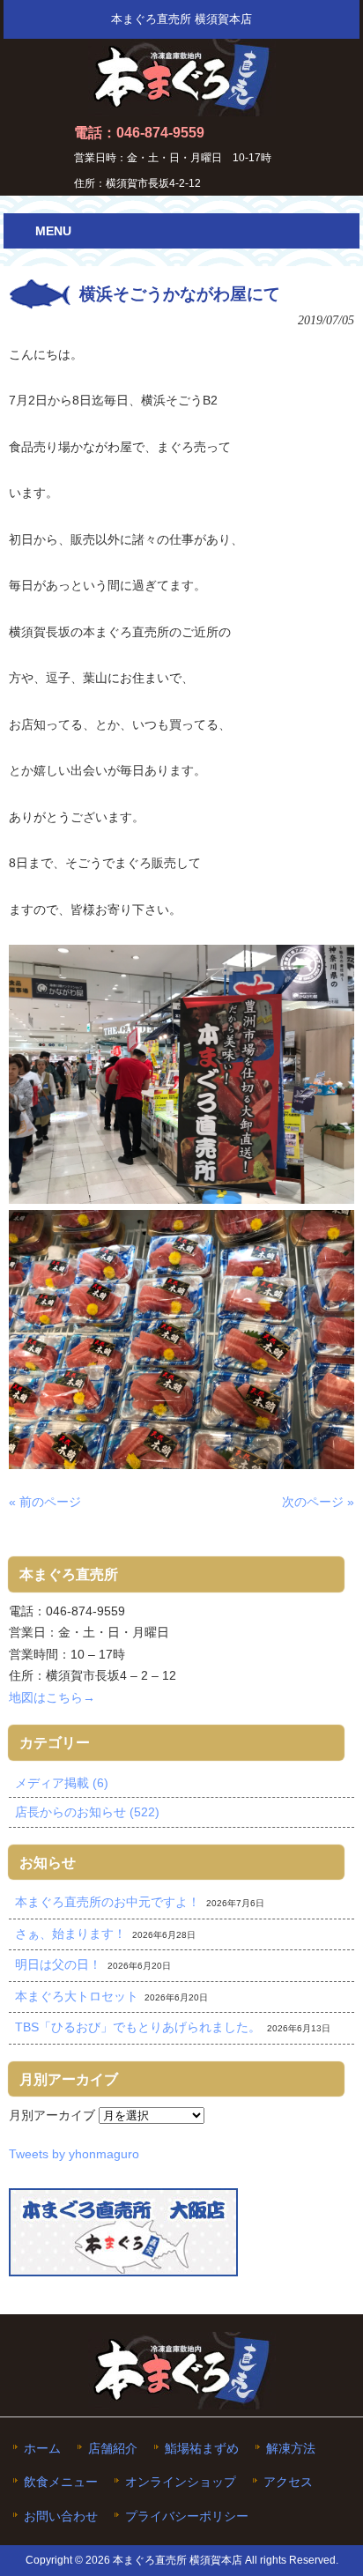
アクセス (288, 2482)
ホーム (42, 2449)
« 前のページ (45, 1502)
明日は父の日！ (58, 1964)
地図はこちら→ (52, 1697)
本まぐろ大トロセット (77, 1996)
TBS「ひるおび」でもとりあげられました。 (138, 2027)
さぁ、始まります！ (70, 1934)
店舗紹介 (113, 2449)
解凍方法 (291, 2449)
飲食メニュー (61, 2482)
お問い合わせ (61, 2517)
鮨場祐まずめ (202, 2449)
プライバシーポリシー (187, 2517)
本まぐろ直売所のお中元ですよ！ (107, 1902)
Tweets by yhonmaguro (74, 2154)
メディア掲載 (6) (62, 1783)
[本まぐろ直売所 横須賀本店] (182, 109)
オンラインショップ (181, 2482)
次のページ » (318, 1502)
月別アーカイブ (52, 2115)
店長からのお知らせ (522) (87, 1812)
